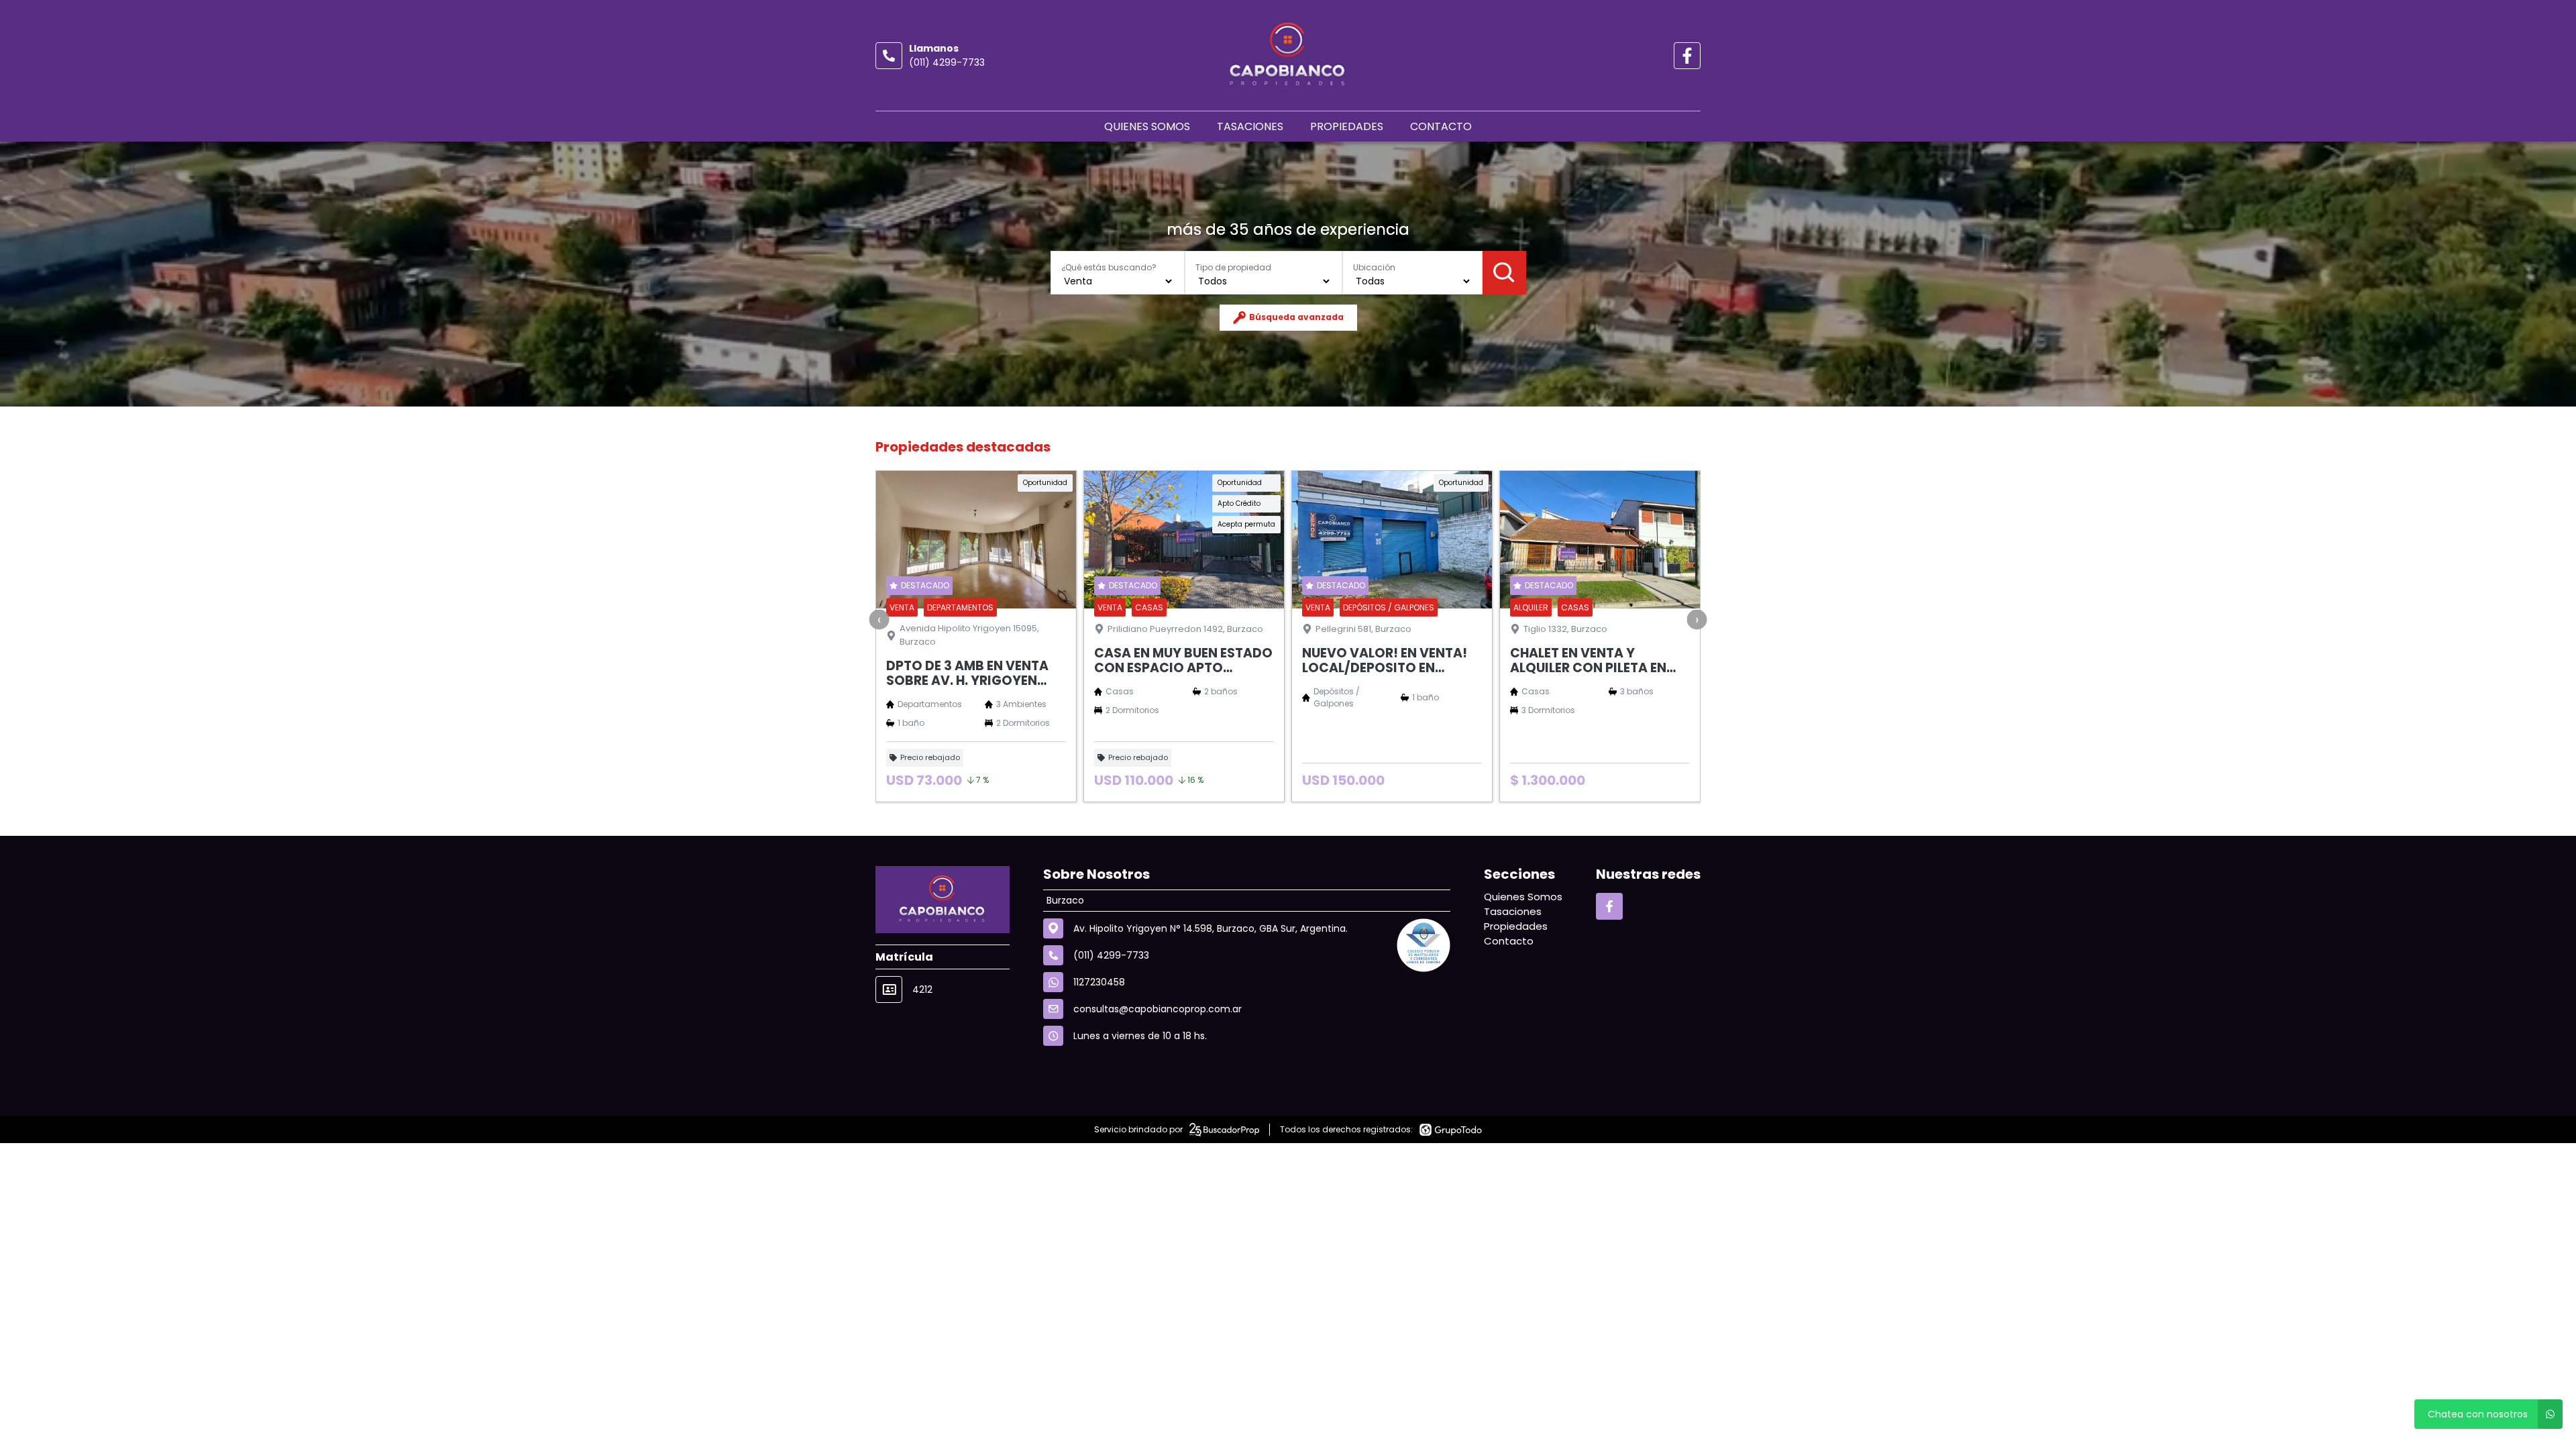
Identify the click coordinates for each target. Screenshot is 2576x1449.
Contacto (1441, 126)
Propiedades (1347, 126)
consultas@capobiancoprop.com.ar (1158, 1009)
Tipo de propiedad (1233, 267)
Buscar (1504, 273)
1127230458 (1099, 982)
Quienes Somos (1147, 126)
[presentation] (879, 620)
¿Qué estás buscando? (1109, 267)
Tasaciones (1250, 126)
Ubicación (1374, 267)
